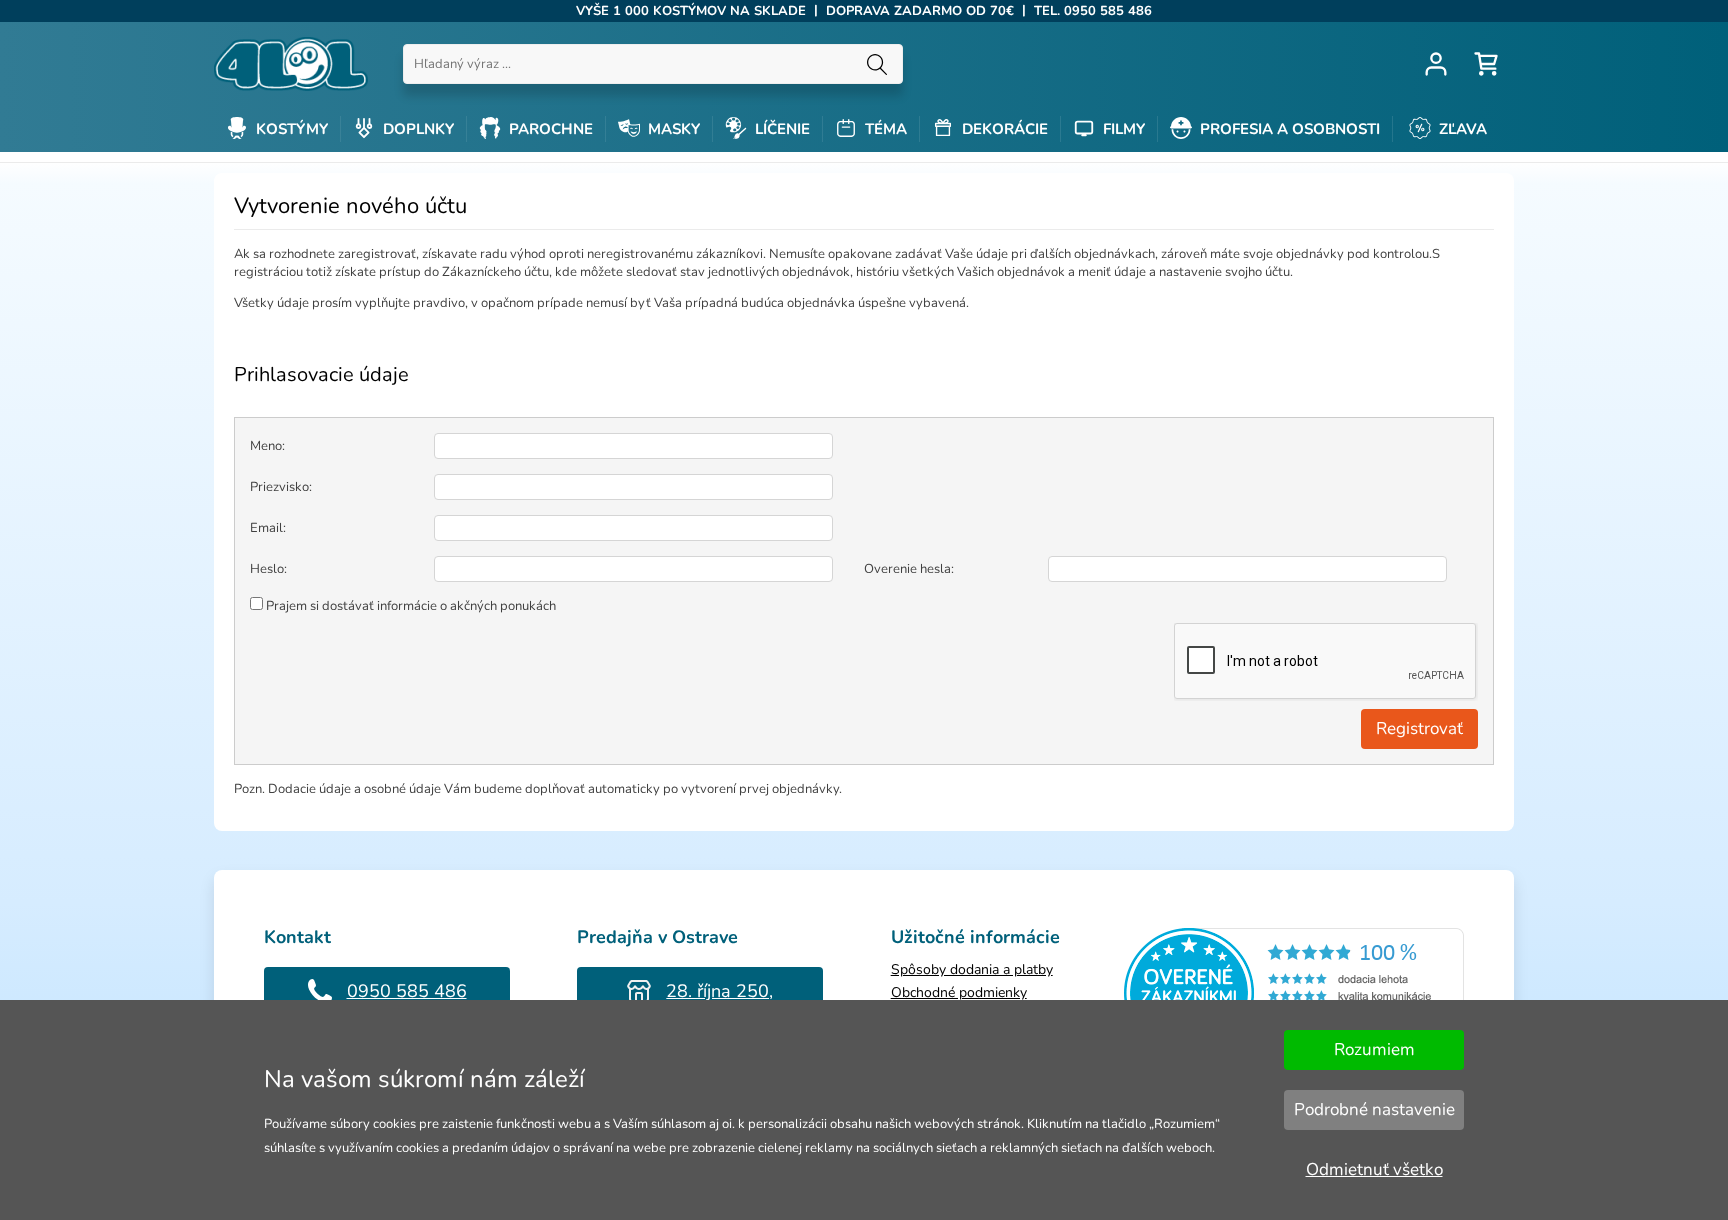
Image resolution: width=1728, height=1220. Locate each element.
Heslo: (268, 569)
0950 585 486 (407, 991)
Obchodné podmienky (959, 992)
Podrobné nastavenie (1374, 1109)
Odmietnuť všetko (1374, 1169)
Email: (268, 528)
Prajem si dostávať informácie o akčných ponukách (411, 606)
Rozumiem (1374, 1049)
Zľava (1461, 129)
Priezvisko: (281, 487)
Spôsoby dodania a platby (972, 969)
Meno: (267, 446)
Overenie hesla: (909, 569)
